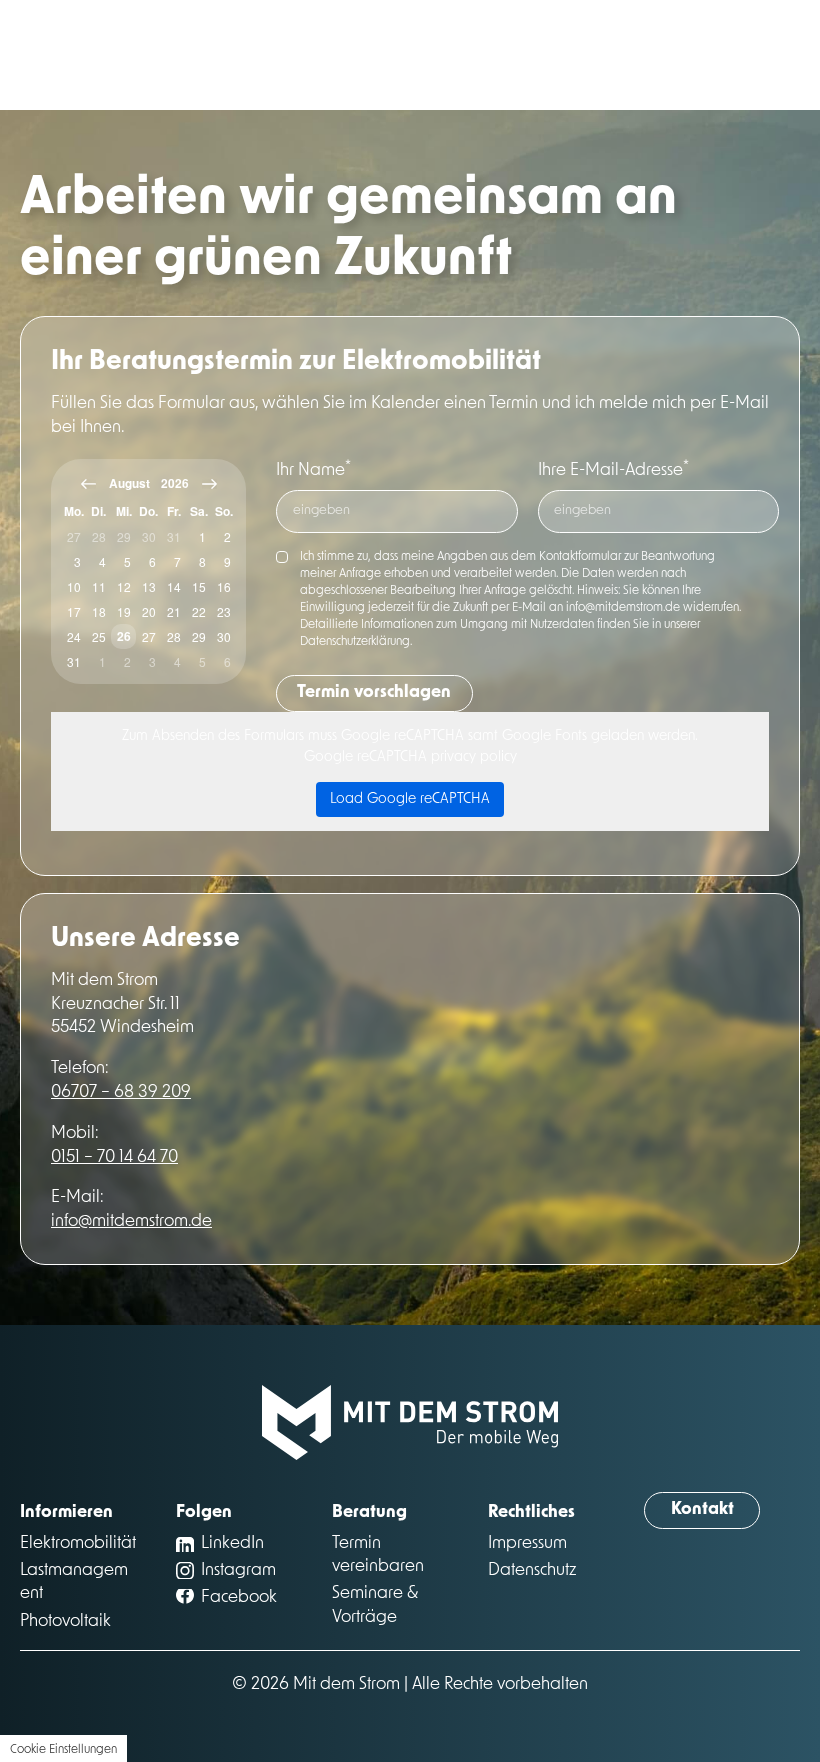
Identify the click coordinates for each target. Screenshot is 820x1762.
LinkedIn (232, 1543)
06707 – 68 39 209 (121, 1092)
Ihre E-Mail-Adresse (613, 470)
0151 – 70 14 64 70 (114, 1157)
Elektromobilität (78, 1543)
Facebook (239, 1597)
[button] (702, 1511)
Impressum (527, 1543)
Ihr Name (313, 470)
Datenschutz (532, 1570)
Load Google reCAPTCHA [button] (410, 799)
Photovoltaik (65, 1621)
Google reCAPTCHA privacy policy (410, 757)
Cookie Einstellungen (63, 1750)
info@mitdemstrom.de (131, 1221)
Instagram (238, 1570)
